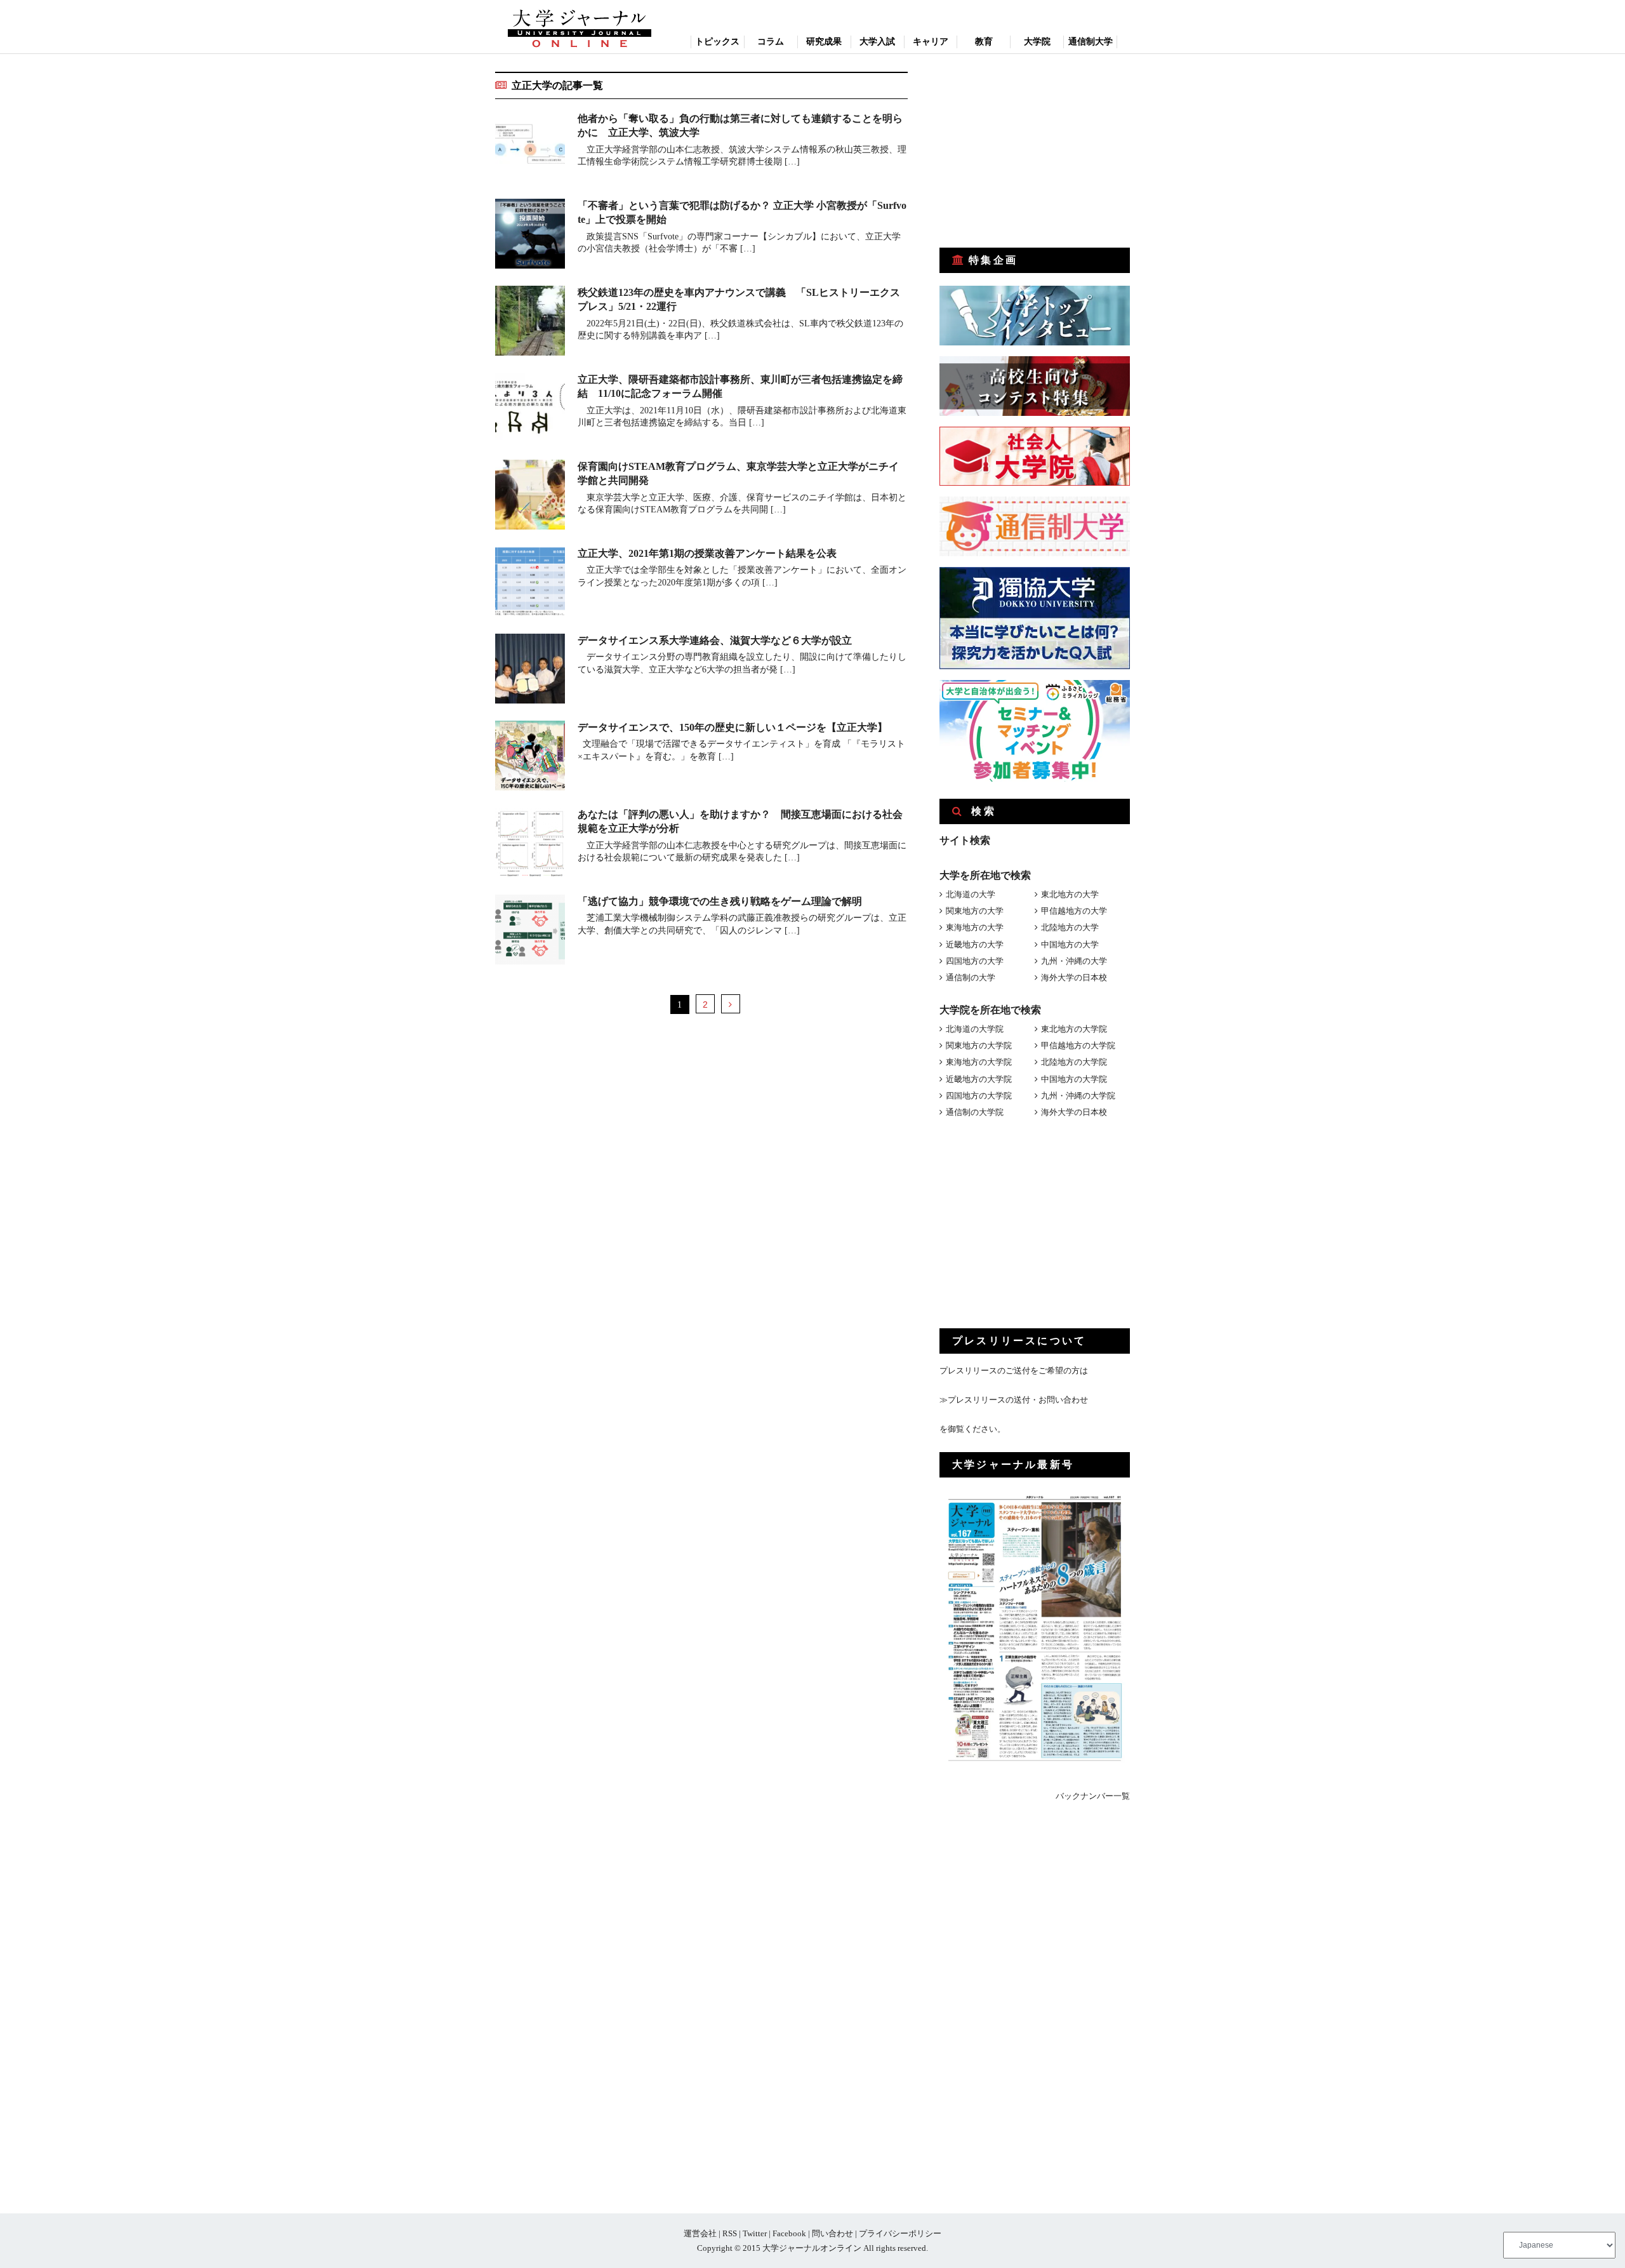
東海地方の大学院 (979, 1062)
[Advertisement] (1035, 151)
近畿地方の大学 (975, 944)
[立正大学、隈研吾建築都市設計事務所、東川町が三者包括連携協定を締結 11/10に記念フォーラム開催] (530, 410)
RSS (730, 2233)
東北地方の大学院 (1074, 1029)
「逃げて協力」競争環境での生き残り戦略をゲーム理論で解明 (720, 901)
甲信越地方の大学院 (1078, 1045)
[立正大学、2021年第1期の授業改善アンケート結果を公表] (530, 584)
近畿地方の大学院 (979, 1079)
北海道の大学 (971, 894)
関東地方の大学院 (979, 1045)
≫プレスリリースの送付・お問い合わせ (1014, 1400)
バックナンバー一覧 (1093, 1796)
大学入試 (877, 42)
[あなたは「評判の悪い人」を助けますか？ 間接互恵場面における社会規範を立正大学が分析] (530, 845)
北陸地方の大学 (1070, 927)
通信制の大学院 (975, 1112)
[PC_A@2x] (1035, 779)
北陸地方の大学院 (1074, 1062)
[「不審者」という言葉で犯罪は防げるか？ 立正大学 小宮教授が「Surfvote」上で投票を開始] (530, 236)
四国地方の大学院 (979, 1096)
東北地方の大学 (1070, 894)
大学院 (1037, 42)
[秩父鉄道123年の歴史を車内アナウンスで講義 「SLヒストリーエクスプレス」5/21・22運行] (530, 323)
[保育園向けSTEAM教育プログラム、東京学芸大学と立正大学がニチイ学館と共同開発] (530, 497)
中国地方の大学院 (1074, 1079)
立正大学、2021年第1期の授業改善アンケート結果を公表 (707, 553)
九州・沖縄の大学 (1074, 961)
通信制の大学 (971, 977)
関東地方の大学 (975, 911)
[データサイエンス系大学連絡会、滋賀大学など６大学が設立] (530, 671)
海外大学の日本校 (1074, 977)
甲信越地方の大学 (1074, 911)
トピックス (717, 42)
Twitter (755, 2233)
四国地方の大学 (975, 961)
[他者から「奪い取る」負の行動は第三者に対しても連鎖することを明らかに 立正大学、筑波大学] (530, 149)
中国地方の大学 (1070, 944)
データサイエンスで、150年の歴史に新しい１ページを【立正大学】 (733, 727)
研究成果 (824, 42)
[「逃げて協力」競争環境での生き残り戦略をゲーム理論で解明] (530, 932)
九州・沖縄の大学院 (1078, 1096)
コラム (771, 42)
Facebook (789, 2233)
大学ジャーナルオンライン (812, 2248)
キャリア (931, 42)
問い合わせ (832, 2233)
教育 (984, 42)
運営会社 (700, 2233)
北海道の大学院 (975, 1029)
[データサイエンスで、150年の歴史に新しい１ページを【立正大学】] (530, 758)
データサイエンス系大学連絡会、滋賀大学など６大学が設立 (715, 640)
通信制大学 (1091, 42)
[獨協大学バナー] (1035, 666)
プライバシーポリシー (900, 2233)
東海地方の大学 (975, 927)
